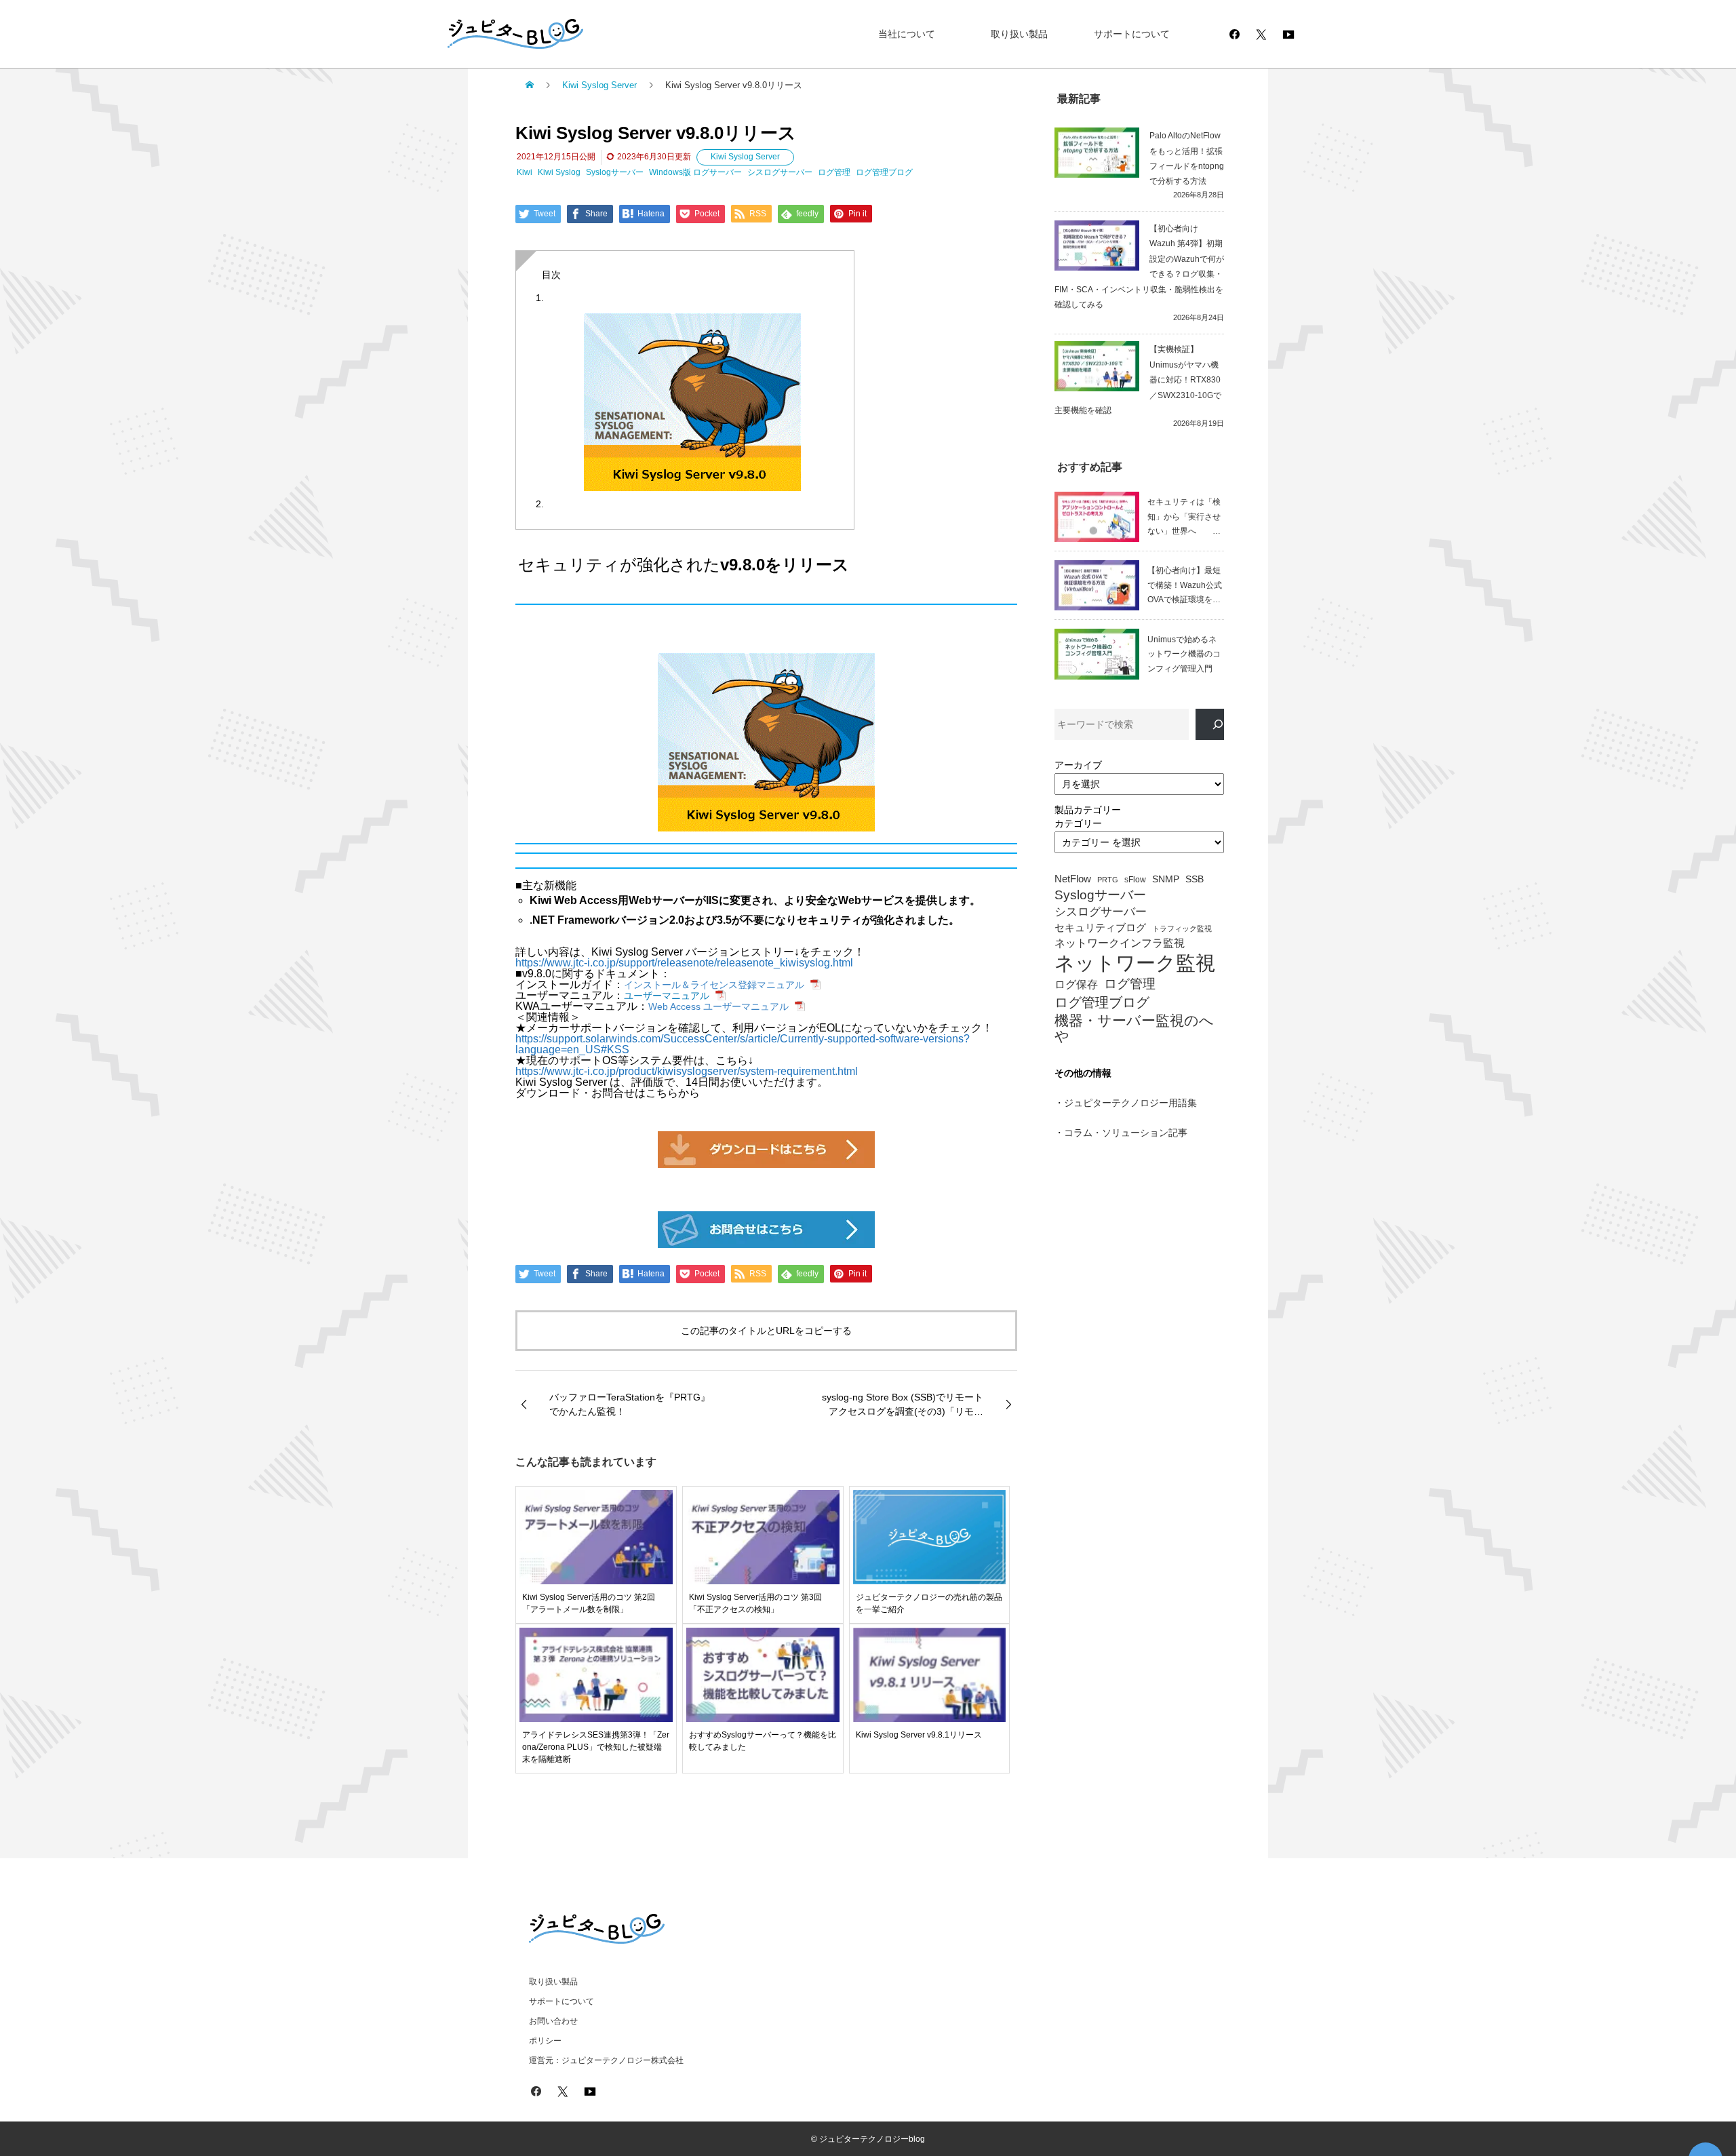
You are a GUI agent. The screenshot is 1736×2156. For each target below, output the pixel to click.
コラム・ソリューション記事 (1126, 1133)
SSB (1195, 879)
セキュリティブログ (1100, 928)
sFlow (1135, 880)
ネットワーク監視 (1135, 963)
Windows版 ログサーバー (695, 172)
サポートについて (1132, 34)
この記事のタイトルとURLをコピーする (766, 1331)
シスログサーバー (780, 172)
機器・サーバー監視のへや (1134, 1028)
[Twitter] (1261, 34)
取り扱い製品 (1019, 34)
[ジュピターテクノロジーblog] (502, 34)
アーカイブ (1078, 765)
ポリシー (545, 2041)
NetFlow (1073, 879)
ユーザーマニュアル (667, 996)
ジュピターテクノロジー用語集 (1130, 1103)
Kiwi (525, 172)
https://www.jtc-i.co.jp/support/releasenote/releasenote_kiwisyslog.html (684, 963)
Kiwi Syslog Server (745, 157)
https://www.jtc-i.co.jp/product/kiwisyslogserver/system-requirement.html (687, 1071)
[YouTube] (1288, 34)
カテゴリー (1078, 823)
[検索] (1210, 725)
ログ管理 (834, 172)
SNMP (1166, 879)
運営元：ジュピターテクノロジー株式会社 (606, 2060)
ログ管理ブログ (884, 172)
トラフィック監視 (1182, 929)
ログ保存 (1076, 984)
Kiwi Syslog (559, 172)
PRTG (1108, 880)
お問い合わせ (553, 2021)
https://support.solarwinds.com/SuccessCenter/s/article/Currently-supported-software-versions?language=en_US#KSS (743, 1044)
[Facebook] (1234, 34)
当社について (907, 34)
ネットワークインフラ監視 (1120, 943)
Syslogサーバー (615, 172)
